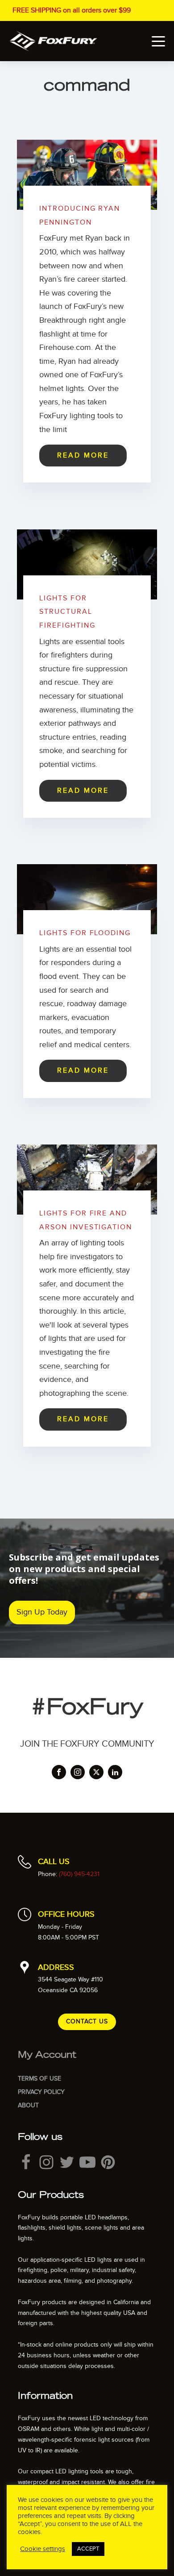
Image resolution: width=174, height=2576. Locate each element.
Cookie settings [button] (43, 2549)
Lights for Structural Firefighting (67, 612)
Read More (83, 455)
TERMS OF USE (39, 2079)
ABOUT (28, 2105)
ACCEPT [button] (88, 2549)
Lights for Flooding (85, 933)
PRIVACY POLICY (41, 2092)
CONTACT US (87, 2021)
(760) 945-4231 (79, 1874)
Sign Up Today (42, 1612)
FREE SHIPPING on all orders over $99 (72, 10)
